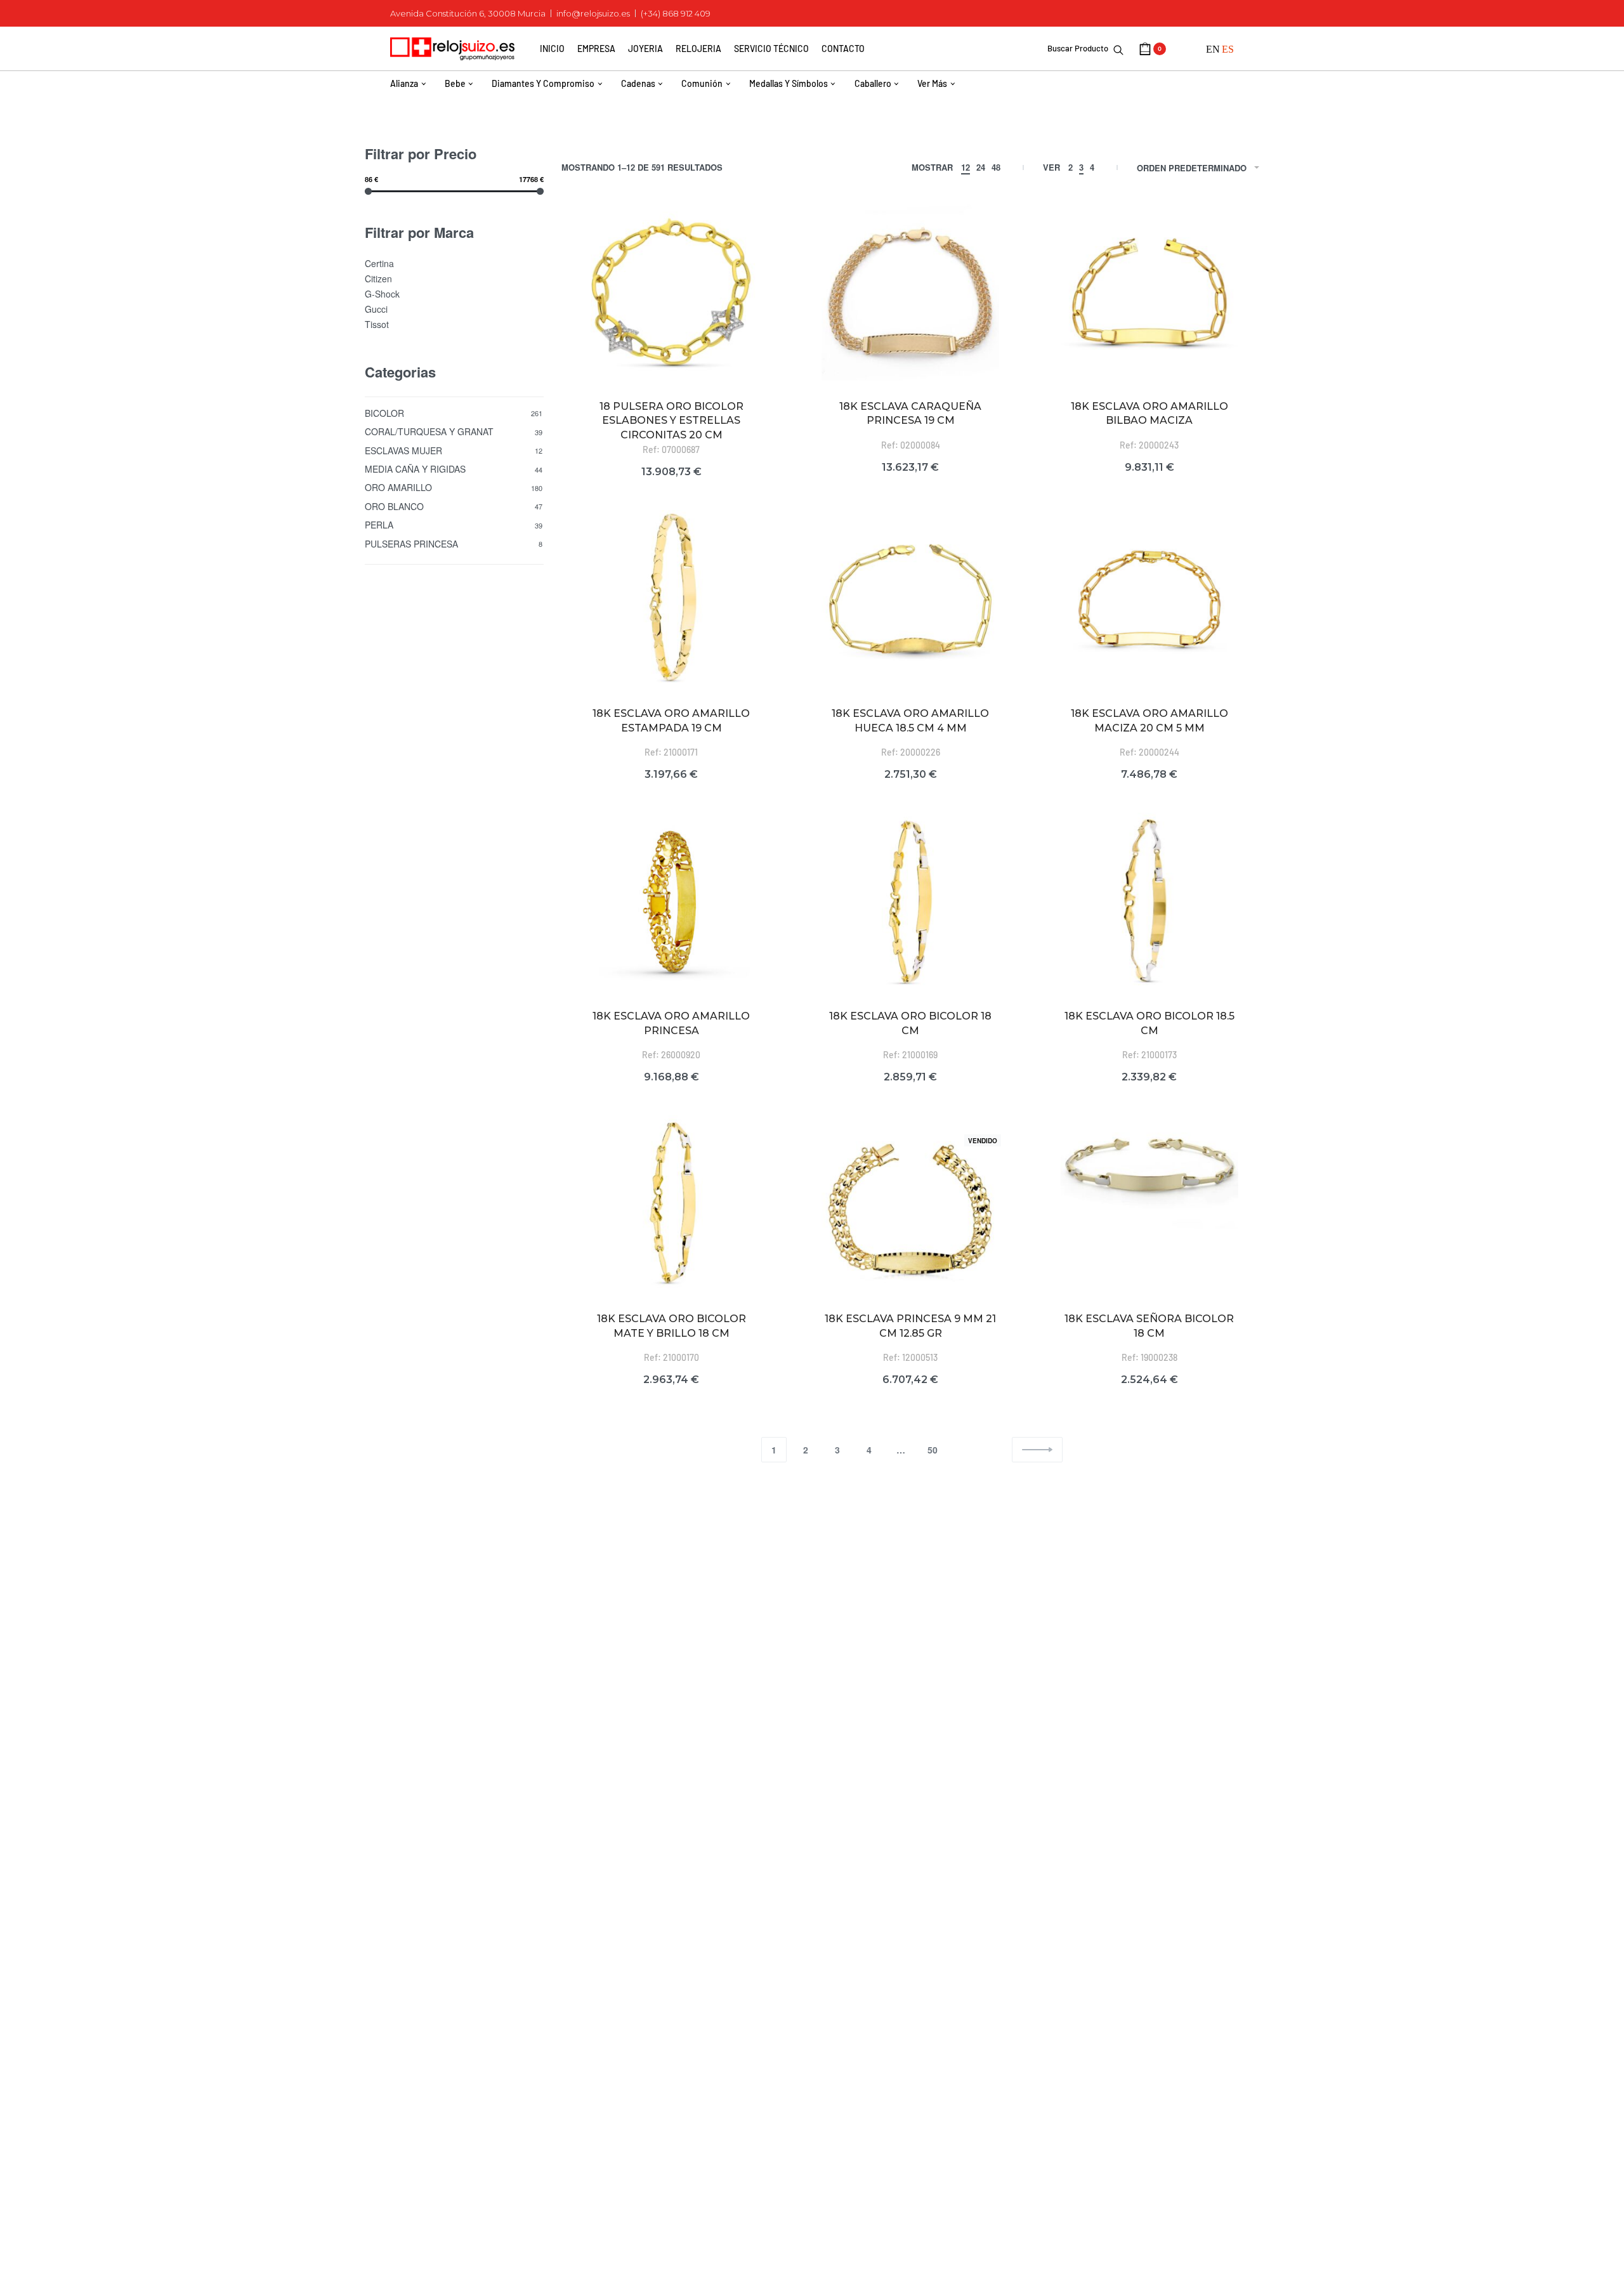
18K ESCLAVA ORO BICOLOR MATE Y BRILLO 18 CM (671, 1326)
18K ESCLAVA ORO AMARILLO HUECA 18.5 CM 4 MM (910, 720)
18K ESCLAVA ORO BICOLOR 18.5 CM (1149, 1023)
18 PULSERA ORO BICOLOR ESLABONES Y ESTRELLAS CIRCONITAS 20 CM (671, 421)
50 (933, 1450)
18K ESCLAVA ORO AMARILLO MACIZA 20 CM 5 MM (1149, 720)
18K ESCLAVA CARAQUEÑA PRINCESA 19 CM (910, 413)
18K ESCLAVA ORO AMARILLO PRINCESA (671, 1023)
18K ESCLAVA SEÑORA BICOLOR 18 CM (1149, 1326)
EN (1213, 49)
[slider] (368, 191)
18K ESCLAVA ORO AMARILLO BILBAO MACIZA (1149, 413)
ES (1228, 49)
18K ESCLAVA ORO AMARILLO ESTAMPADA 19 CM (671, 720)
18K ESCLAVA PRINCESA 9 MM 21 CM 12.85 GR (910, 1326)
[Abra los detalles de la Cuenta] (1186, 49)
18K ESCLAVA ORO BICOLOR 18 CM (910, 1023)
